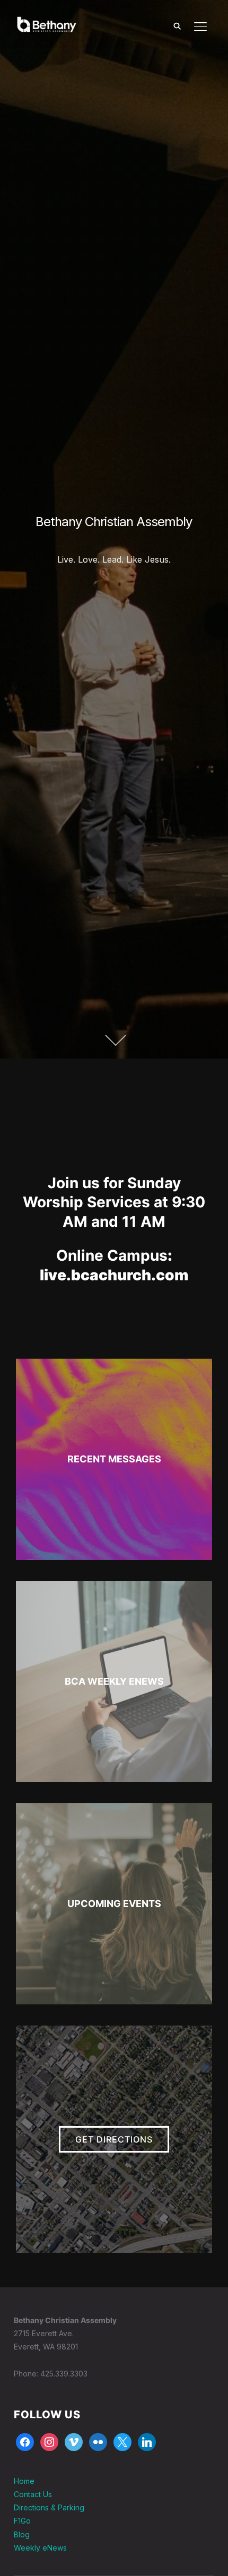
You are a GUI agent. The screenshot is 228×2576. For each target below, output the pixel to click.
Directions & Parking (49, 2507)
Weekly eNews (40, 2548)
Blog (22, 2534)
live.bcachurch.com (114, 1275)
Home (24, 2481)
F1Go (22, 2521)
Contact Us (33, 2494)
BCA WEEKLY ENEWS (114, 1681)
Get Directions (114, 2139)
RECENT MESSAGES (114, 1459)
